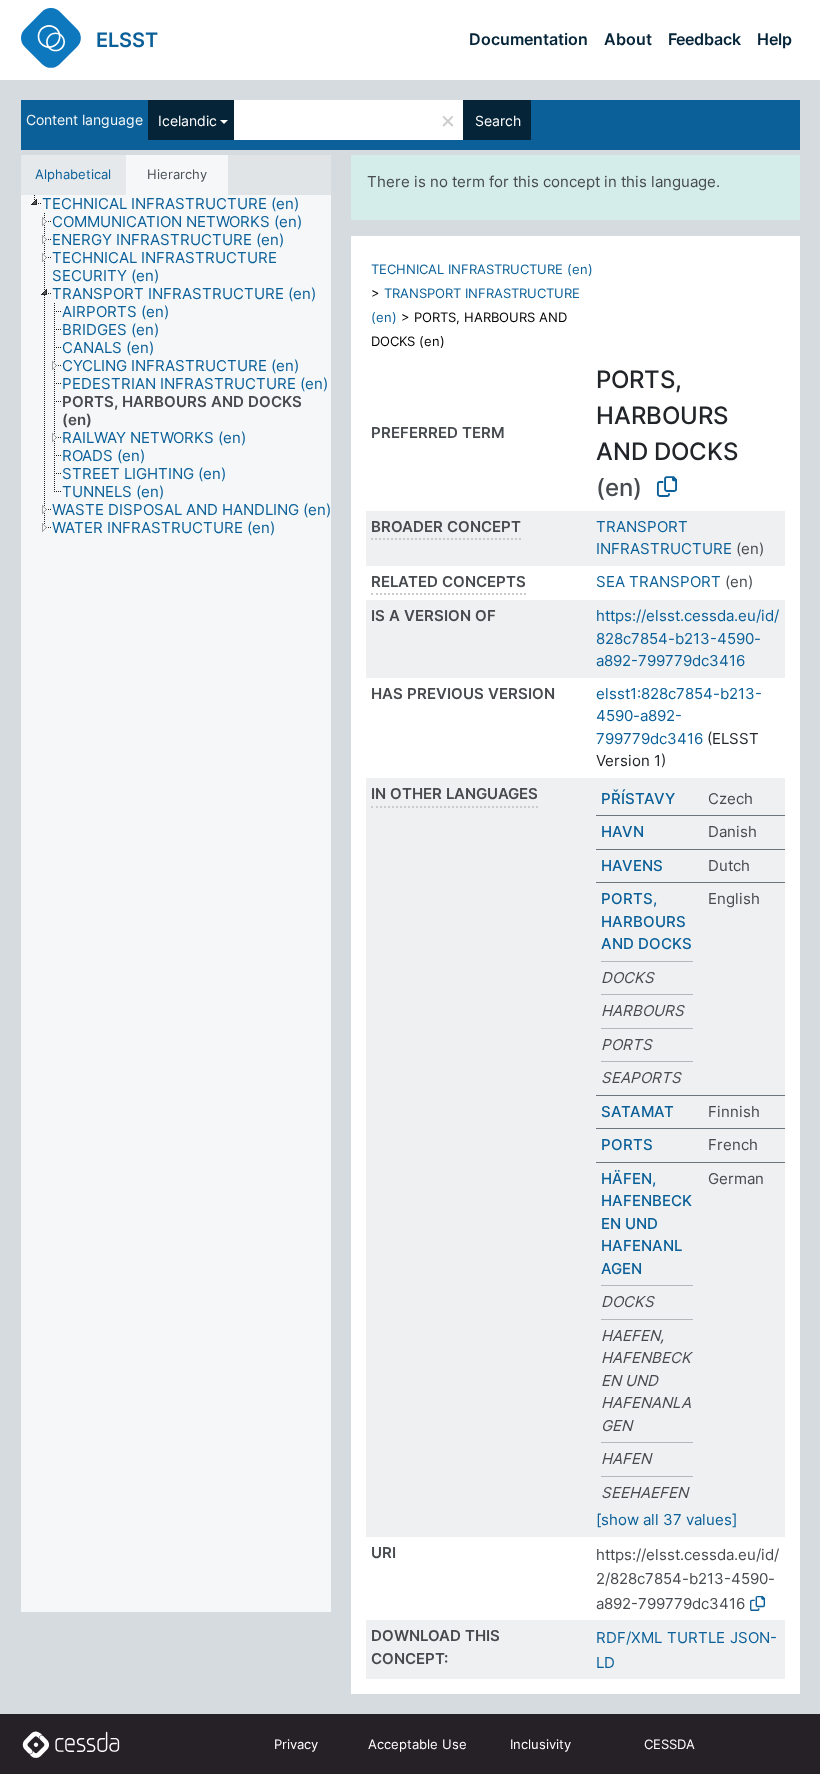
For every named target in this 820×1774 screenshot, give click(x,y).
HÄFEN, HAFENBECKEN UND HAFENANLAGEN (646, 1223)
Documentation (528, 39)
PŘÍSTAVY (638, 798)
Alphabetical (73, 174)
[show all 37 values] (666, 1519)
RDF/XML (629, 1637)
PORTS (627, 1144)
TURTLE (696, 1637)
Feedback (704, 39)
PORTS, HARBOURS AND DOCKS (646, 921)
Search (498, 120)
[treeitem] (179, 204)
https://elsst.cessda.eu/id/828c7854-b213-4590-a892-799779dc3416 (687, 638)
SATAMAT (637, 1111)
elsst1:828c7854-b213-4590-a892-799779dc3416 (679, 716)
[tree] (176, 904)
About (628, 39)
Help (774, 39)
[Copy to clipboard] (667, 487)
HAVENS (632, 865)
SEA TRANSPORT (658, 581)
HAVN (622, 831)
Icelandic (187, 120)
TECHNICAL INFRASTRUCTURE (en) (482, 269)
